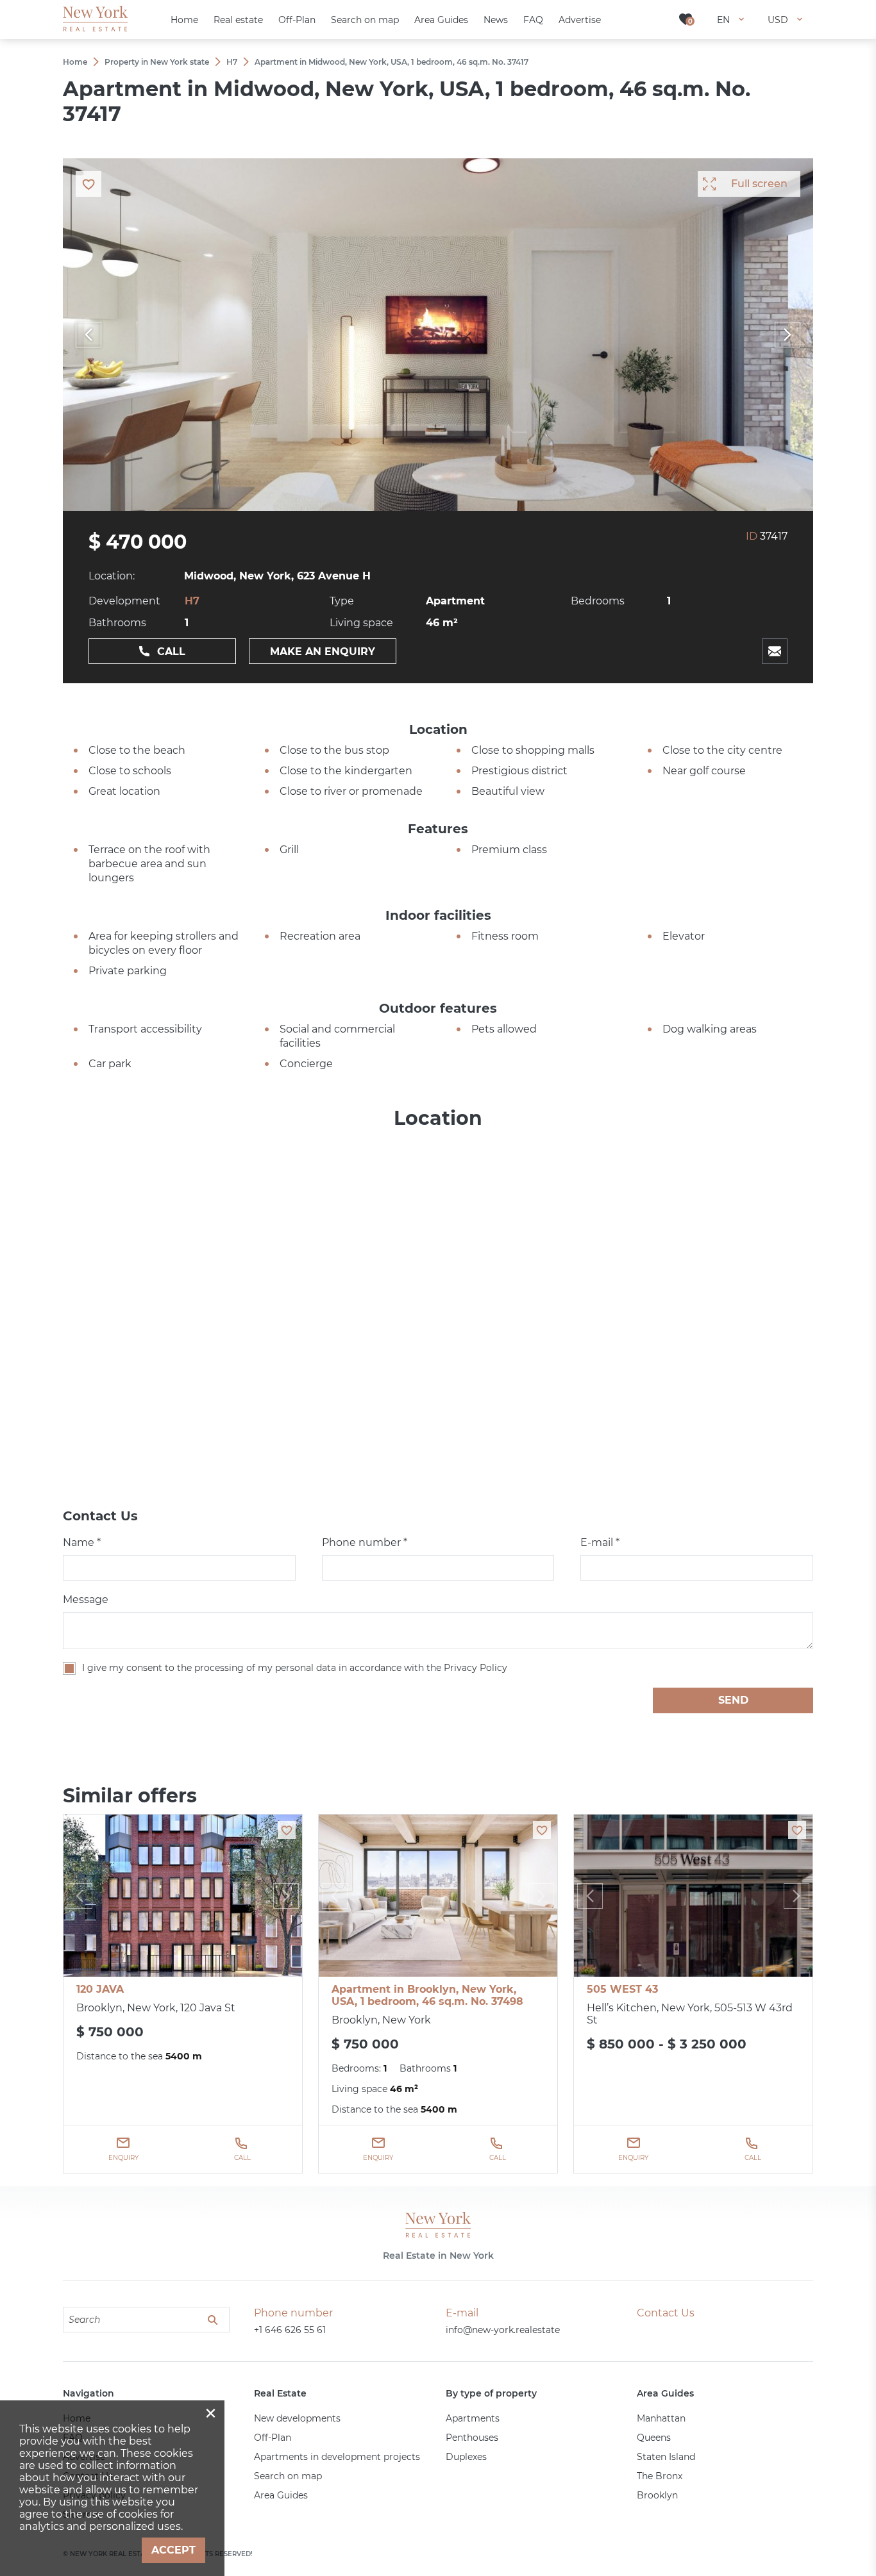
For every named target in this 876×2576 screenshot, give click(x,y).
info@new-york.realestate (503, 2330)
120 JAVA (100, 1989)
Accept (173, 2550)
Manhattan (661, 2418)
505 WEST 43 (622, 1989)
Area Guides (281, 2495)
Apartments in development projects (337, 2457)
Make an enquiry (323, 652)
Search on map (288, 2476)
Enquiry (123, 2158)
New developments (297, 2418)
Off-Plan (273, 2438)
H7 (192, 601)
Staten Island (666, 2457)
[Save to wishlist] (287, 1830)
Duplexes (466, 2457)
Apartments (473, 2418)
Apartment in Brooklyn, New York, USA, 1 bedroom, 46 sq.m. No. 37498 (427, 1995)
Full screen (759, 184)
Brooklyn (657, 2495)
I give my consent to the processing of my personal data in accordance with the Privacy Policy (295, 1668)
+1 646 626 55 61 (290, 2330)
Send (733, 1700)
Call (171, 652)
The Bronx (660, 2476)
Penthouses (472, 2438)
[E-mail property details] (775, 651)
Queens (654, 2438)
